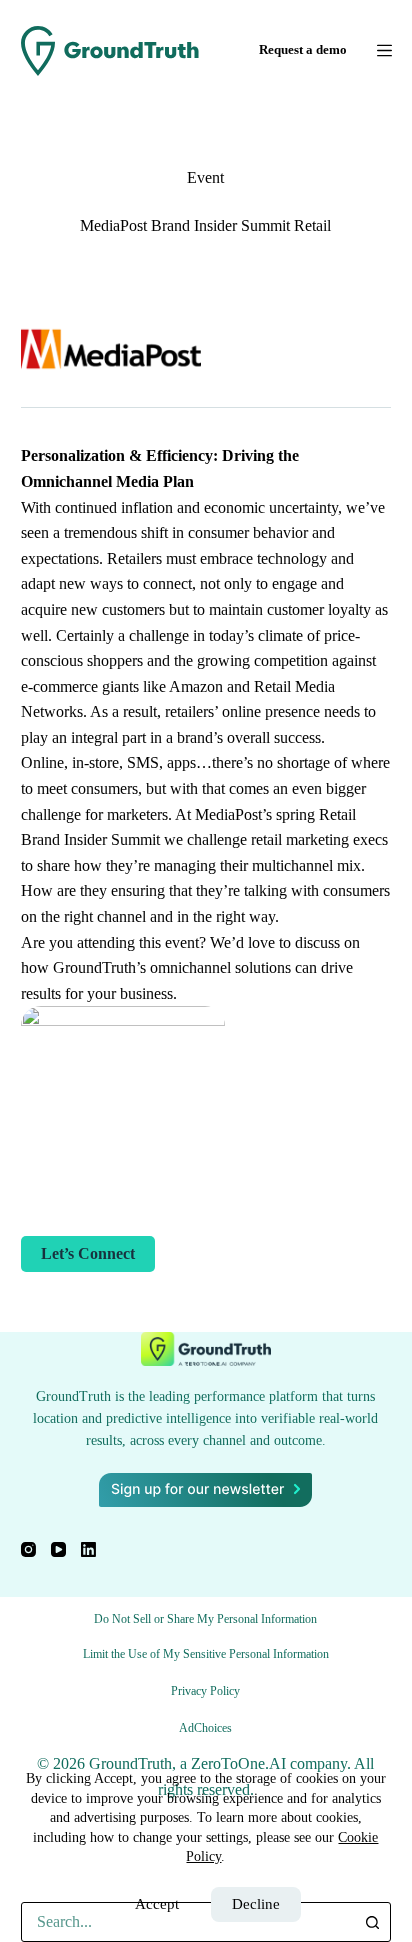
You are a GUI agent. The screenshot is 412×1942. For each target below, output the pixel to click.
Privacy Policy (205, 1691)
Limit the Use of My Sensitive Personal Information (206, 1654)
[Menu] (384, 50)
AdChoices (205, 1728)
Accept (157, 1904)
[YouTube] (58, 1549)
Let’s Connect (88, 1253)
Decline (256, 1904)
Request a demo (303, 49)
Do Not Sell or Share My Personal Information (205, 1619)
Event (205, 177)
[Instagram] (28, 1549)
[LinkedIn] (88, 1549)
